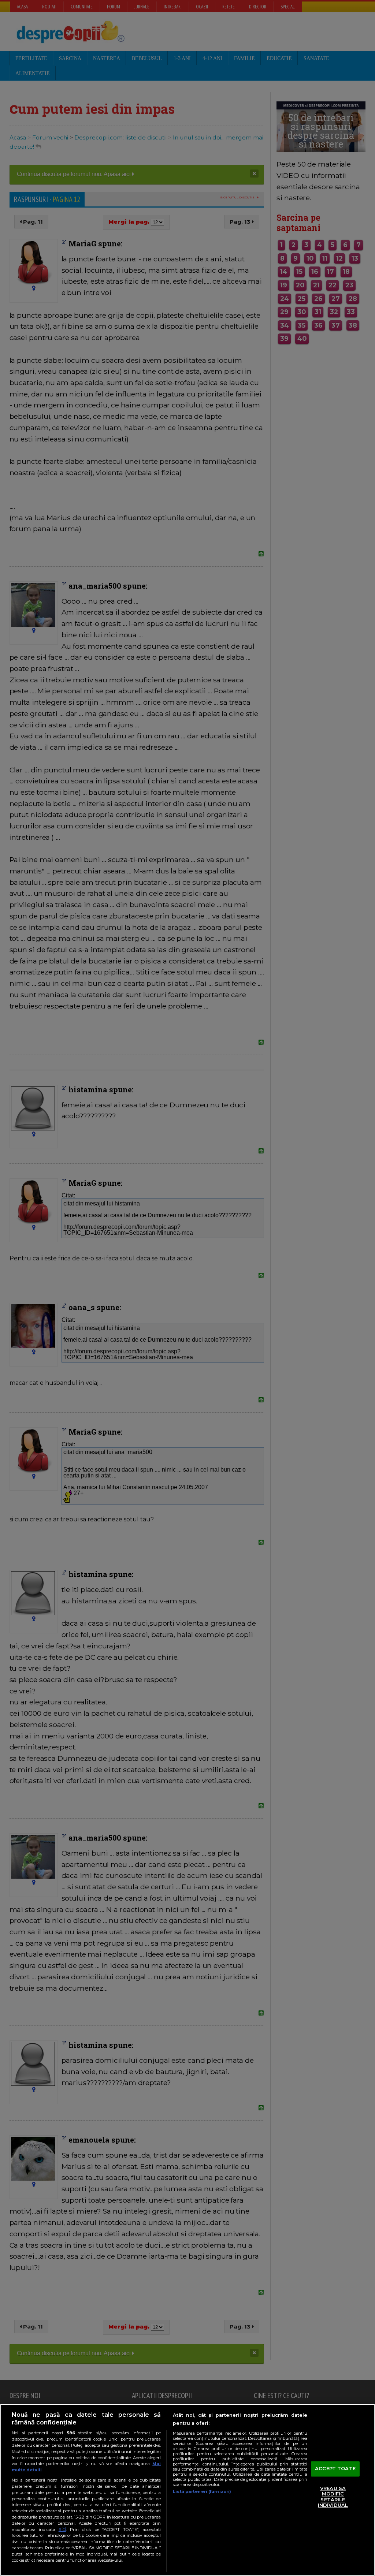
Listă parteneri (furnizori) (202, 2491)
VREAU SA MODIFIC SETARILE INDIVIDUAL (333, 2497)
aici (62, 2529)
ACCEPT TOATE (335, 2468)
